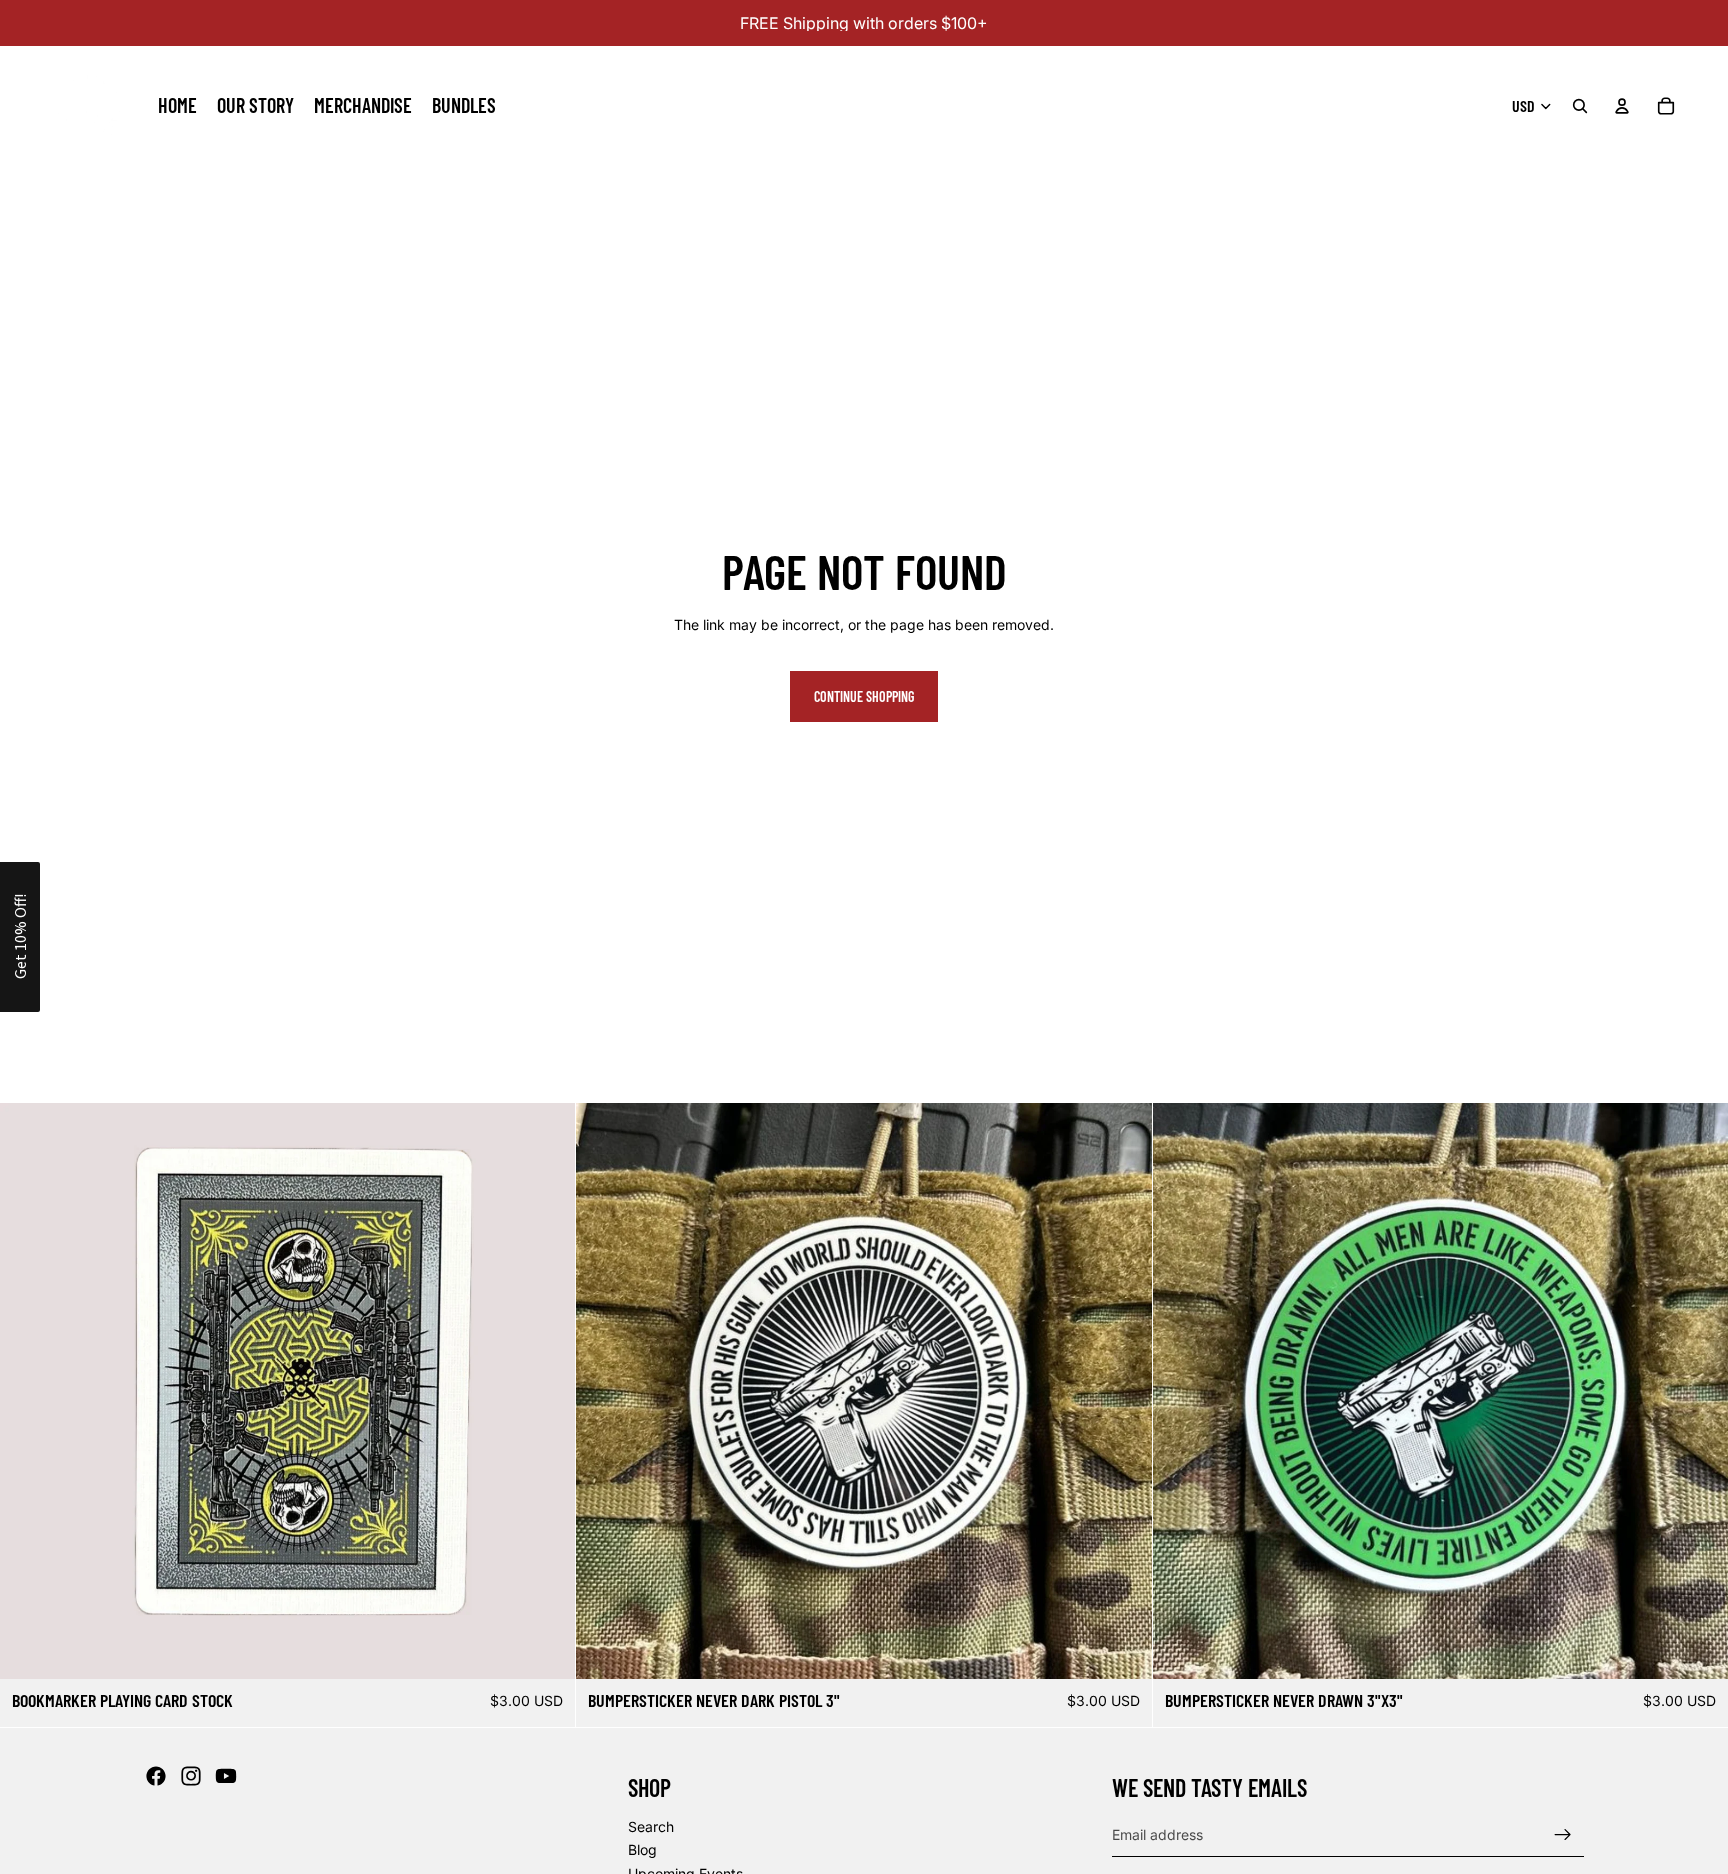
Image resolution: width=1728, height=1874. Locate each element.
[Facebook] (156, 1776)
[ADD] (545, 1649)
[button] (20, 937)
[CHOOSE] (1121, 1649)
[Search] (1580, 106)
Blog (642, 1850)
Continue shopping (864, 696)
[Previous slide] (606, 1391)
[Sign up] (1563, 1835)
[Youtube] (226, 1776)
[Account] (1622, 106)
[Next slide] (1122, 1391)
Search (651, 1826)
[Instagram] (191, 1776)
